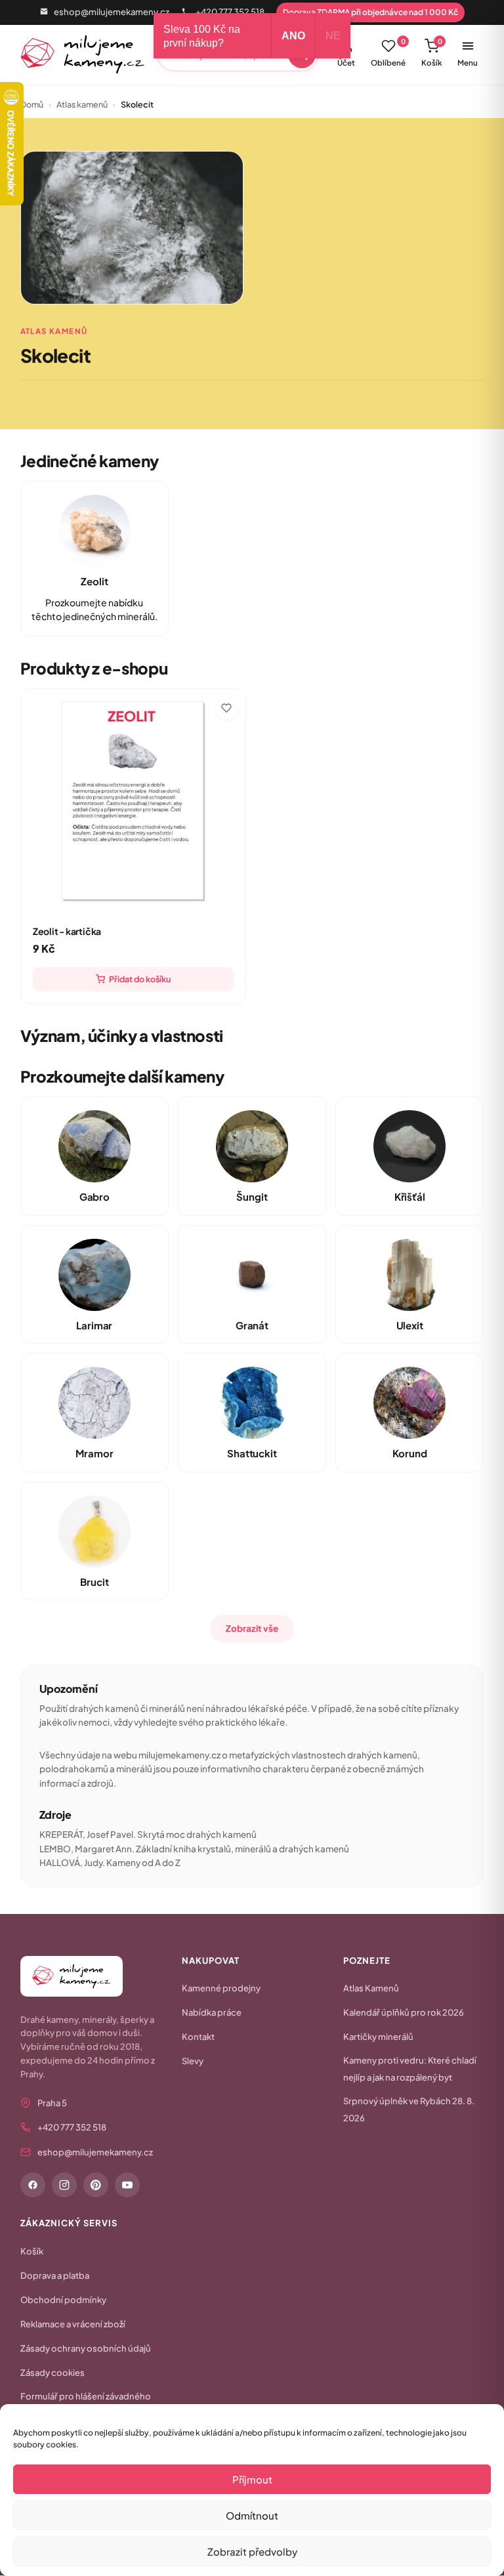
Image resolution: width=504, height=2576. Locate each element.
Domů (32, 104)
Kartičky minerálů (378, 2037)
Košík (432, 52)
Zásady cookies (52, 2373)
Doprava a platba (55, 2275)
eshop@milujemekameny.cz (112, 12)
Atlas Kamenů (371, 1988)
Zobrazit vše (252, 1628)
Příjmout (252, 2479)
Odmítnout (252, 2515)
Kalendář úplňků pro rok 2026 (404, 2012)
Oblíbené (388, 52)
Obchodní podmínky (63, 2300)
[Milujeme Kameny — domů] (83, 54)
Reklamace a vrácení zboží (73, 2324)
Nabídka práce (212, 2012)
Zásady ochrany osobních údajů (86, 2348)
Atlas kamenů (82, 104)
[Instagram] (64, 2185)
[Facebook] (33, 2185)
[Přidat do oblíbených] (226, 708)
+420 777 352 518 (230, 12)
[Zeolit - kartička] (133, 801)
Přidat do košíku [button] (140, 979)
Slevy (193, 2061)
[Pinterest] (96, 2185)
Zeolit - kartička (67, 931)
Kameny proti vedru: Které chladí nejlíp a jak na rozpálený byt (410, 2069)
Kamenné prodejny (221, 1988)
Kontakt (198, 2037)
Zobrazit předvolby (252, 2551)
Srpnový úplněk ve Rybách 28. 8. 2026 (409, 2109)
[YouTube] (127, 2185)
